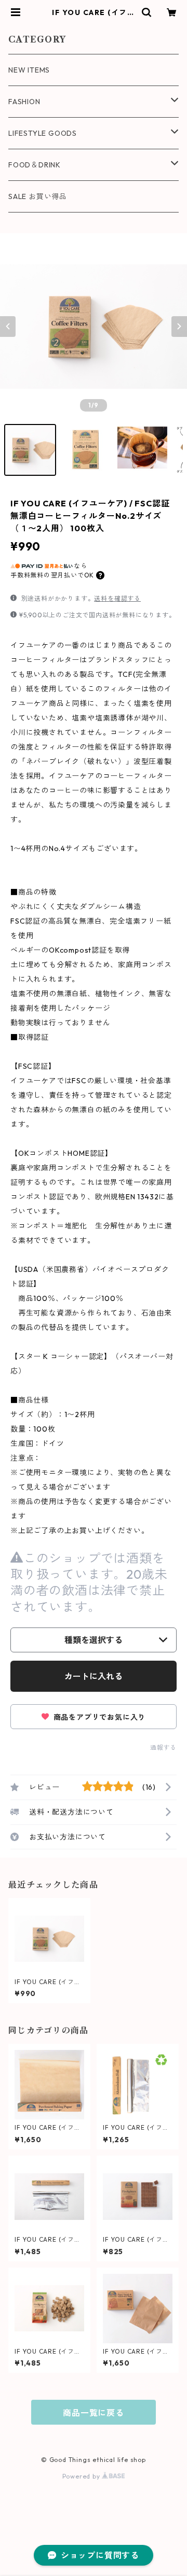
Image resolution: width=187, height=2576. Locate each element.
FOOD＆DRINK (35, 165)
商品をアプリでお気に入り (98, 1717)
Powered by (82, 2476)
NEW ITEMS (29, 70)
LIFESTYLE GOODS (43, 133)
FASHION (24, 102)
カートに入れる (94, 1676)
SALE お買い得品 (38, 196)
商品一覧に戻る (94, 2413)
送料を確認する (117, 598)
